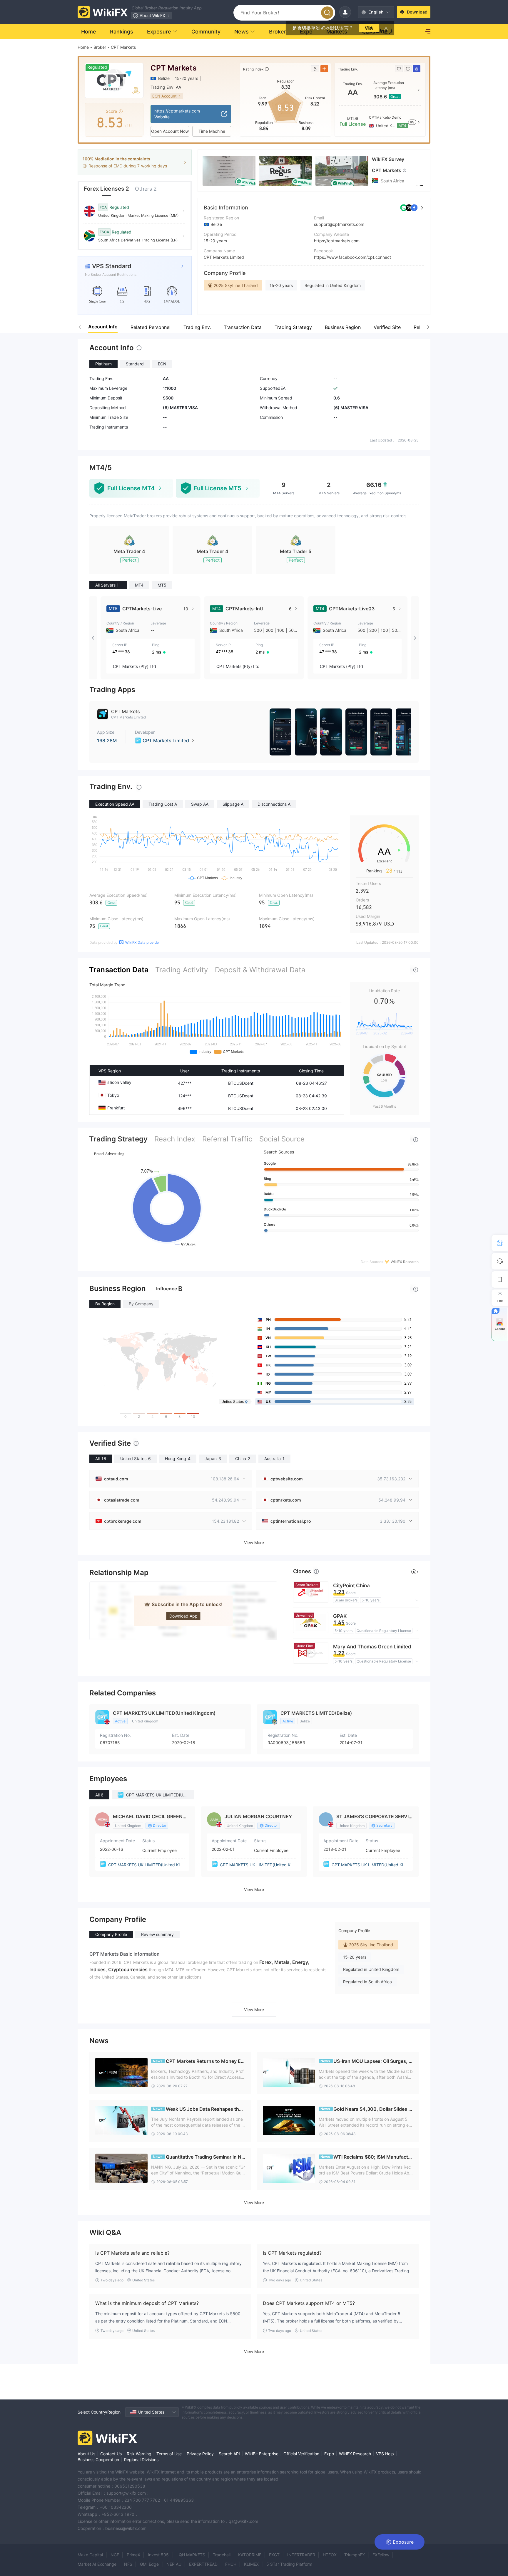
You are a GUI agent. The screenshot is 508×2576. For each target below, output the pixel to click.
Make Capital (90, 2555)
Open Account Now (170, 131)
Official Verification (301, 2454)
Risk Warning (139, 2454)
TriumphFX (355, 2555)
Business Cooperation (98, 2460)
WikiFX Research (355, 2454)
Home (83, 47)
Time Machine (212, 131)
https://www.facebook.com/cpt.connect (352, 257)
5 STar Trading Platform (289, 2564)
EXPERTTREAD (203, 2564)
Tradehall (222, 2555)
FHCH (231, 2564)
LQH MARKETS (191, 2555)
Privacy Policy (200, 2454)
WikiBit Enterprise (262, 2454)
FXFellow (381, 2555)
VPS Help (385, 2454)
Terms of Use (169, 2454)
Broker (100, 47)
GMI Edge (149, 2564)
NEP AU (174, 2564)
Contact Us (111, 2454)
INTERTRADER (301, 2555)
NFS (128, 2564)
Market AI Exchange (97, 2564)
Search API (229, 2454)
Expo (329, 2454)
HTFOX (330, 2555)
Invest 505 (158, 2555)
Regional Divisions (141, 2460)
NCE (115, 2555)
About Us (86, 2454)
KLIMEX (251, 2564)
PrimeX (133, 2555)
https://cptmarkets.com (337, 241)
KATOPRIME (250, 2555)
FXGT (274, 2555)
